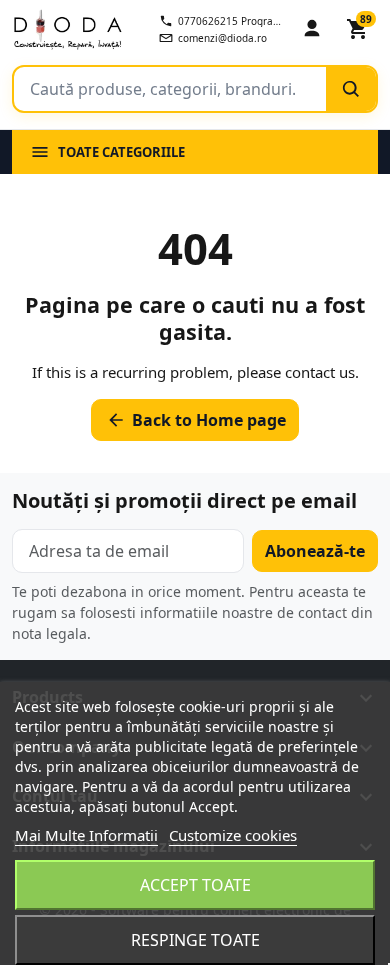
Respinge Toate (195, 940)
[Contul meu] (312, 29)
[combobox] (170, 89)
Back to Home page (196, 420)
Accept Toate (195, 885)
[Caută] (351, 89)
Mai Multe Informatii (86, 835)
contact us (320, 372)
